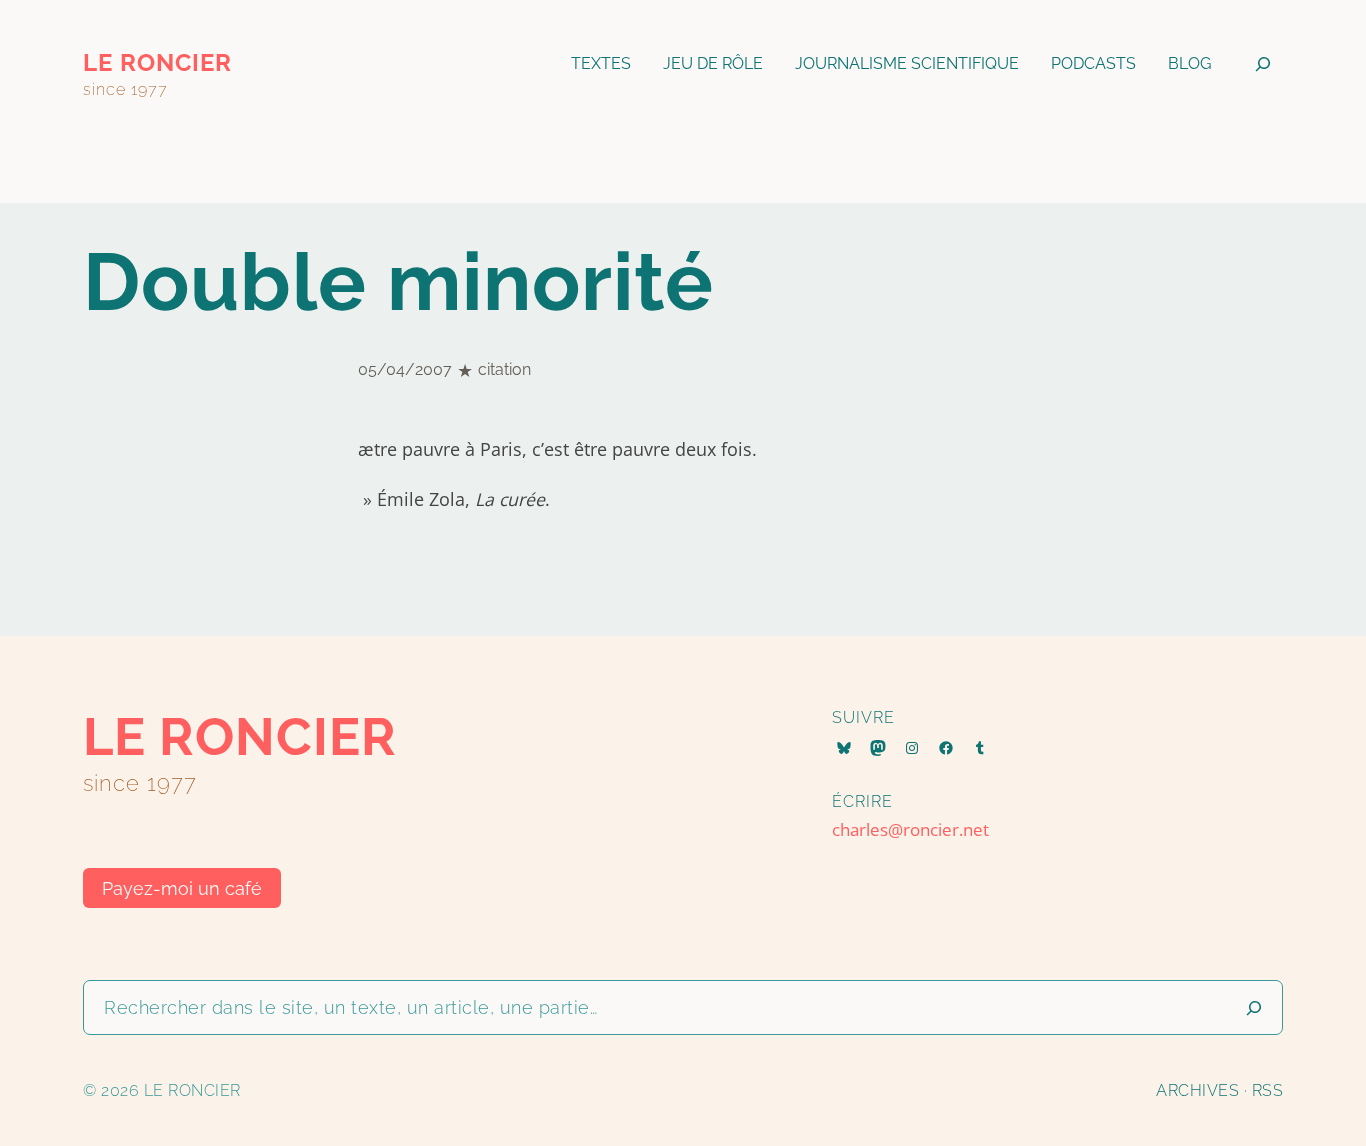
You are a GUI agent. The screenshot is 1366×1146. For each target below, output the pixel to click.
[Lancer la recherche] (1254, 1007)
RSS (1268, 1090)
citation (504, 369)
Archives (1197, 1090)
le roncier (157, 62)
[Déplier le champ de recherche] (1263, 63)
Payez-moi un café (182, 888)
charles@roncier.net (910, 829)
